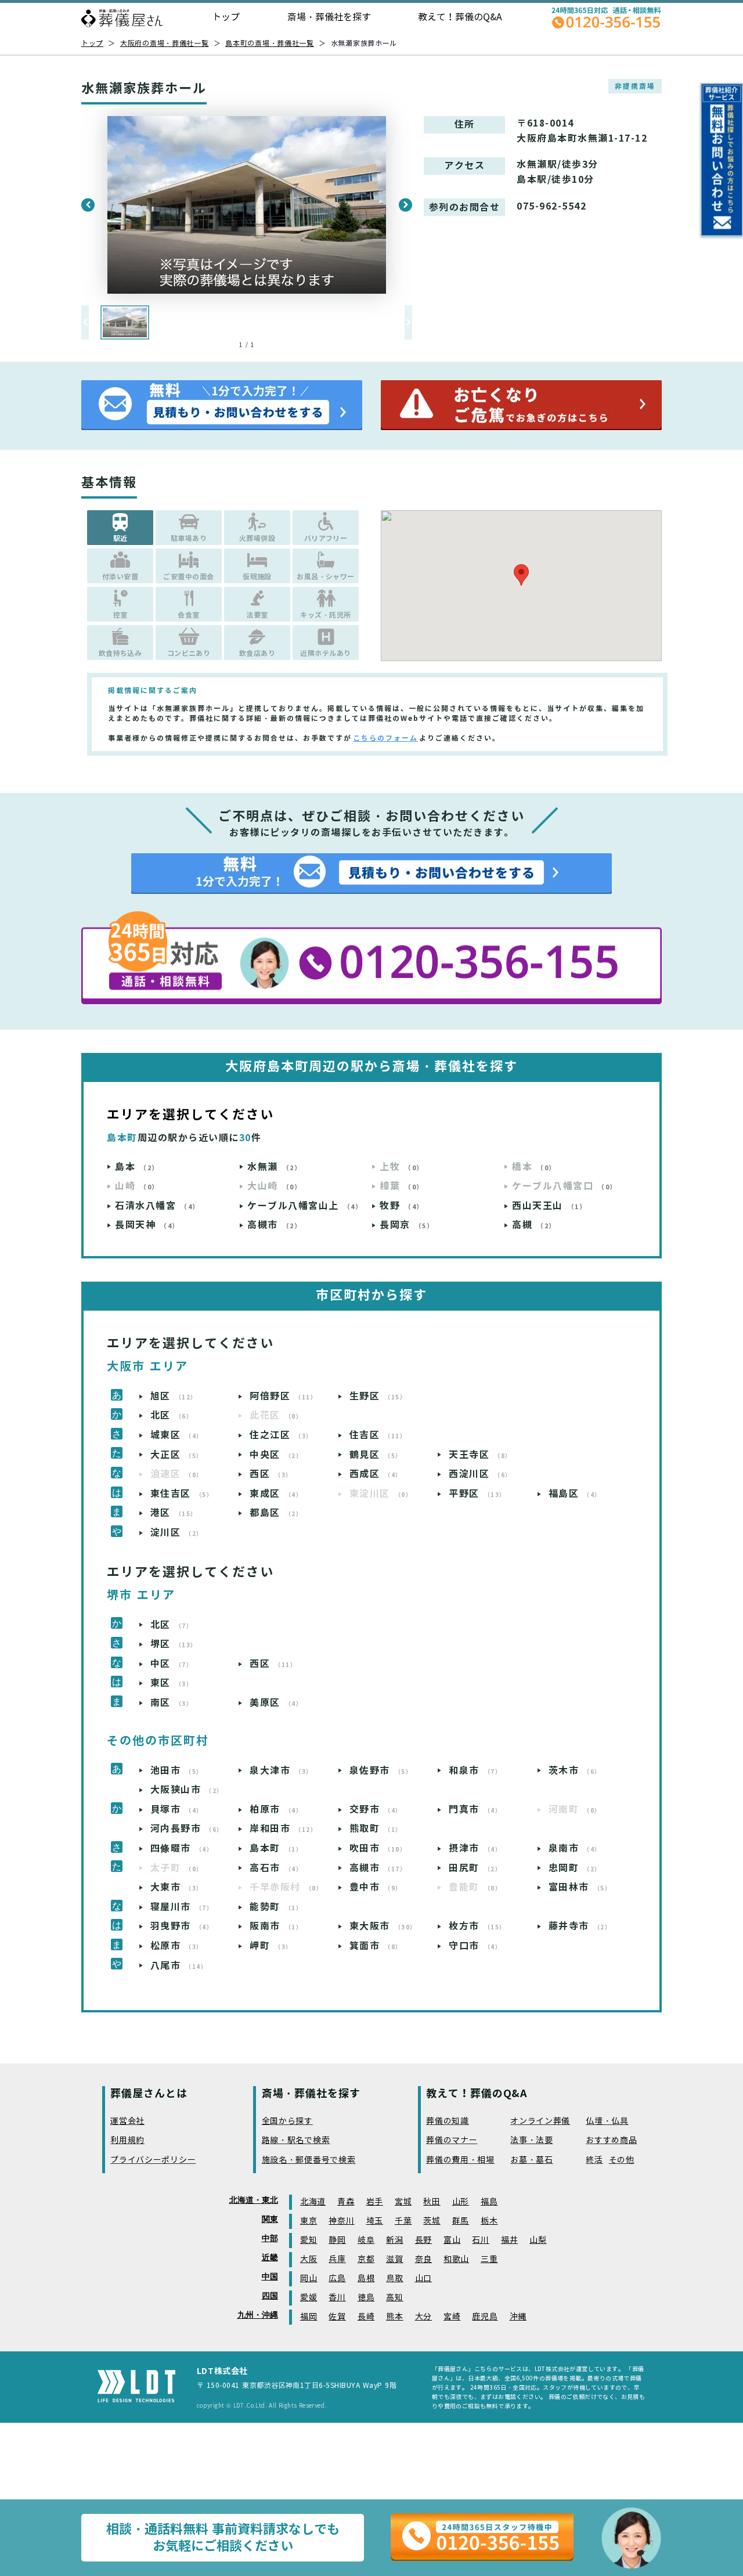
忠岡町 (575, 1868)
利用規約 (127, 2140)
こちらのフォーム (385, 738)
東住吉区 (182, 1494)
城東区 (177, 1435)
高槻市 (274, 1225)
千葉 (403, 2221)
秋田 (432, 2202)
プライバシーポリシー (153, 2160)
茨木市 (575, 1771)
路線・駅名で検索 (296, 2140)
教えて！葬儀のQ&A (460, 17)
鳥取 (394, 2279)
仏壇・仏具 (607, 2121)
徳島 (366, 2298)
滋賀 (394, 2259)
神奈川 (341, 2221)
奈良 (423, 2259)
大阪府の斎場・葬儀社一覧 (165, 43)
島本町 (276, 1848)
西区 (271, 1474)
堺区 (174, 1644)
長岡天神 (147, 1225)
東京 (309, 2221)
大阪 (309, 2259)
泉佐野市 (381, 1771)
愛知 (309, 2240)
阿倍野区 (283, 1396)
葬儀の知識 (448, 2121)
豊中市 (376, 1887)
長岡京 (407, 1225)
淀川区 (177, 1533)
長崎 (366, 2317)
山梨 (538, 2240)
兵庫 (337, 2259)
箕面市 (376, 1946)
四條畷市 (182, 1848)
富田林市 (580, 1887)
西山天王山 (549, 1206)
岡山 (309, 2279)
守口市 (475, 1946)
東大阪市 (383, 1926)
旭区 (174, 1396)
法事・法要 (532, 2140)
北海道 (313, 2202)
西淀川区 (480, 1474)
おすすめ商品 (611, 2140)
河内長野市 (187, 1829)
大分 (423, 2317)
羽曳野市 (182, 1926)
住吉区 (378, 1435)
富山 (452, 2240)
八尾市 (179, 1966)
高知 (394, 2298)
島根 (366, 2279)
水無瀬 (274, 1167)
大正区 (177, 1455)
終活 (594, 2160)
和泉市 (475, 1771)
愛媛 (309, 2298)
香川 (337, 2298)
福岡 (309, 2317)
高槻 (534, 1225)
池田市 (177, 1771)
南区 (172, 1703)
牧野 (402, 1206)
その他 (622, 2160)
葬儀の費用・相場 (460, 2160)
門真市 (475, 1810)
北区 (172, 1415)
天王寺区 (480, 1455)
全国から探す (287, 2121)
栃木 (489, 2221)
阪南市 (276, 1926)
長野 (423, 2240)
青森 (346, 2202)
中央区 (276, 1455)
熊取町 (376, 1829)
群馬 (461, 2221)
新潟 (394, 2240)
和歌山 (456, 2259)
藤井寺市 (580, 1926)
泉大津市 (281, 1771)
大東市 (177, 1887)
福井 (509, 2240)
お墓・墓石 (532, 2160)
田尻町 (475, 1868)
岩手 (375, 2202)
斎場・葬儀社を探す (329, 17)
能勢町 (276, 1907)
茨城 (432, 2221)
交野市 (376, 1810)
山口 (423, 2279)
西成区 (376, 1474)
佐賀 (337, 2317)
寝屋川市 (182, 1907)
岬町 (271, 1946)
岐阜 (366, 2240)
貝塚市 (177, 1810)
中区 (172, 1664)
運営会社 (127, 2121)
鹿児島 (485, 2317)
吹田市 (378, 1848)
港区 (174, 1513)
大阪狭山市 (187, 1790)
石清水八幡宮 (157, 1206)
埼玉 (375, 2221)
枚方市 (477, 1926)
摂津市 (475, 1848)
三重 (489, 2259)
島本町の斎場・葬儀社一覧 (270, 43)
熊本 (394, 2317)
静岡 (337, 2240)
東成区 (276, 1494)
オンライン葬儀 (540, 2121)
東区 (172, 1683)
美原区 (276, 1703)
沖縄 (518, 2317)
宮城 (403, 2202)
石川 (480, 2240)
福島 (489, 2202)
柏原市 (276, 1810)
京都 (366, 2259)
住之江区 (281, 1435)
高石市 (276, 1868)
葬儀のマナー (452, 2140)
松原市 (177, 1946)
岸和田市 (283, 1829)
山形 (461, 2202)
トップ (226, 17)
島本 (137, 1167)
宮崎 (452, 2317)
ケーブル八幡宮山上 (305, 1206)
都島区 (276, 1513)
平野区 (477, 1494)
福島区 (575, 1494)
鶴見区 (376, 1455)
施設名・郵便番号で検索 (309, 2160)
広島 (337, 2279)
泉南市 (575, 1848)
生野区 (378, 1396)
